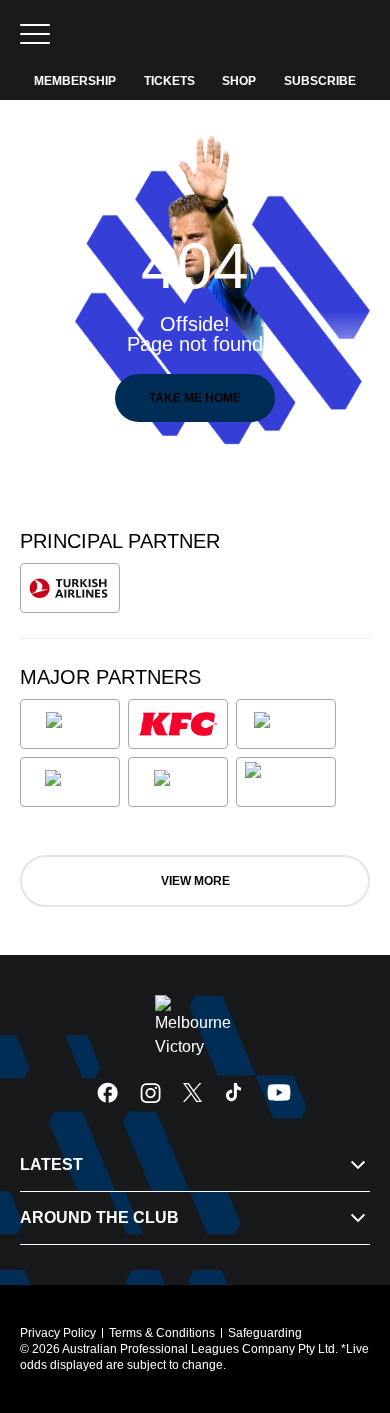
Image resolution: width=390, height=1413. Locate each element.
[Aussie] (286, 724)
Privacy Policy (58, 1333)
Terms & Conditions (162, 1333)
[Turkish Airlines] (70, 588)
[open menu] (35, 34)
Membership (75, 81)
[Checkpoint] (286, 782)
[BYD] (70, 782)
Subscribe (320, 81)
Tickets (169, 81)
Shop (239, 81)
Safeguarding (265, 1333)
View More (195, 881)
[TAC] (178, 782)
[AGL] (70, 724)
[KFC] (178, 724)
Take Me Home (195, 398)
